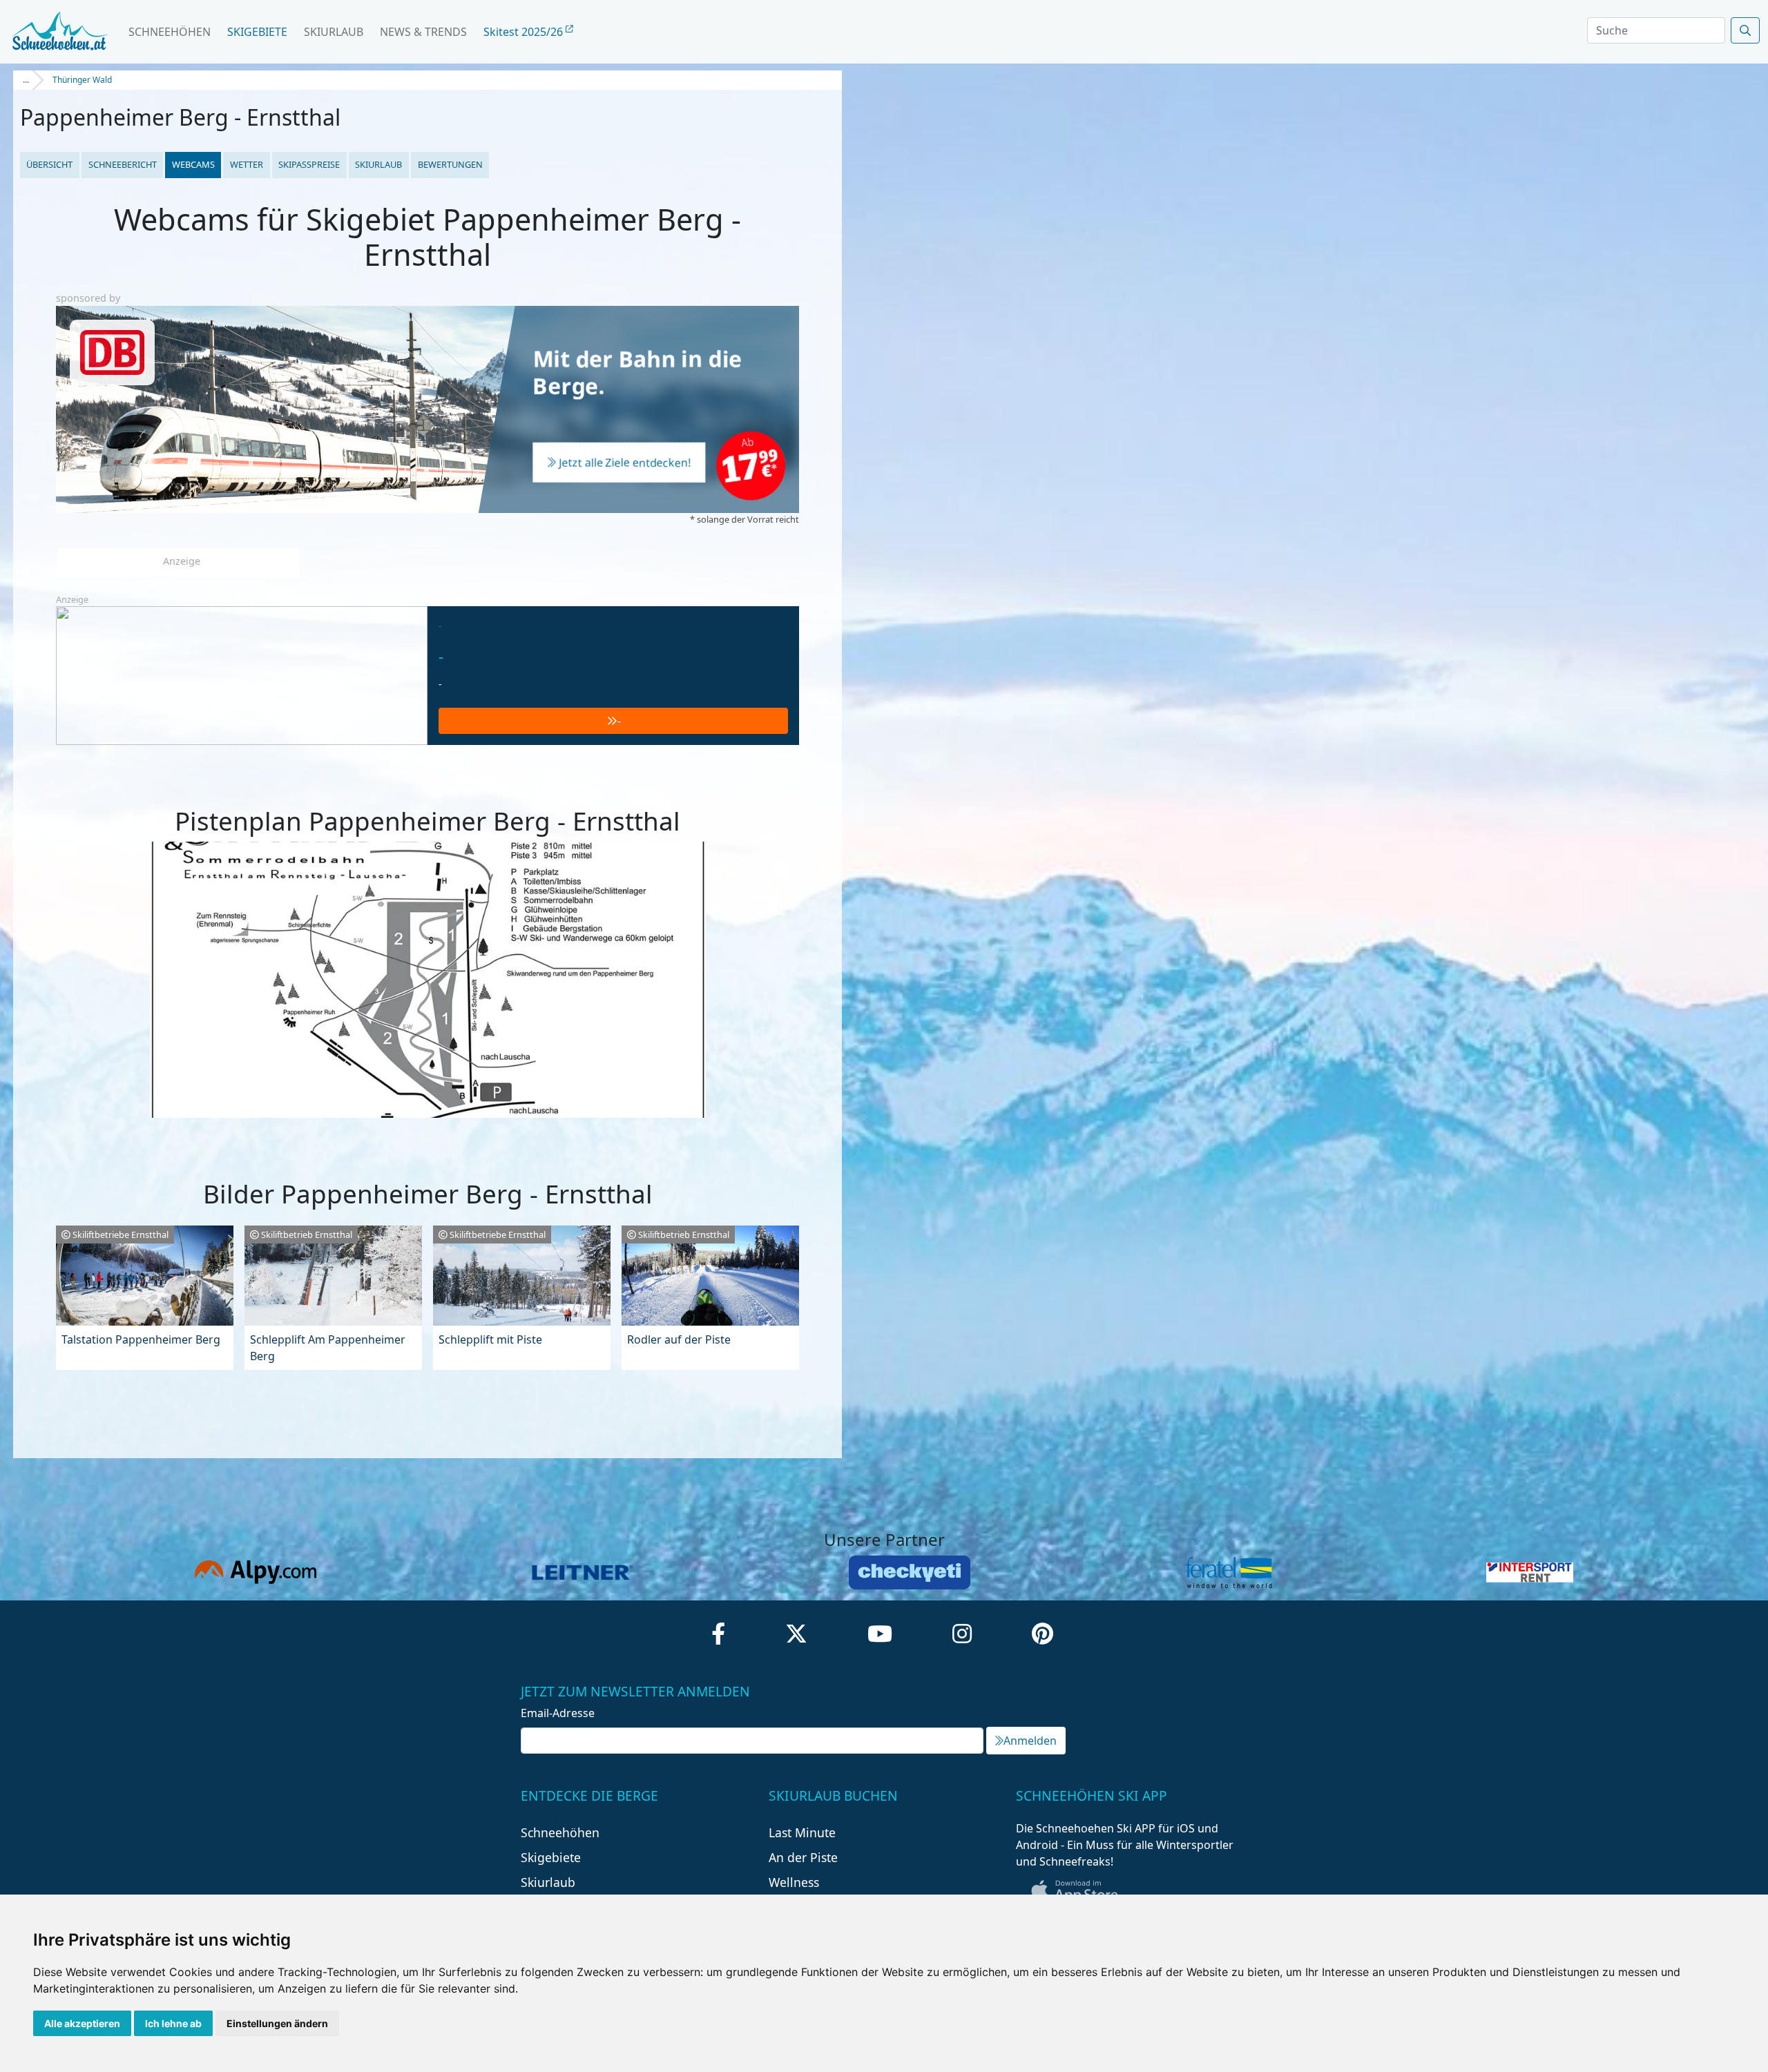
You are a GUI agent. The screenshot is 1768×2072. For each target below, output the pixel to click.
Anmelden (1030, 1741)
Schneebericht (123, 164)
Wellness (794, 1882)
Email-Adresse (558, 1713)
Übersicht (49, 164)
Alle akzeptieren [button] (82, 2023)
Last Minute (802, 1832)
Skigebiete (257, 32)
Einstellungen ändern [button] (277, 2023)
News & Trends (423, 32)
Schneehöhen (170, 32)
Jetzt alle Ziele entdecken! (625, 463)
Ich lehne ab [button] (173, 2023)
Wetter (247, 164)
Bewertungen (450, 164)
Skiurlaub (334, 32)
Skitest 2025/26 (525, 32)
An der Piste (803, 1857)
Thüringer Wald (82, 80)
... (26, 80)
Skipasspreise (309, 164)
